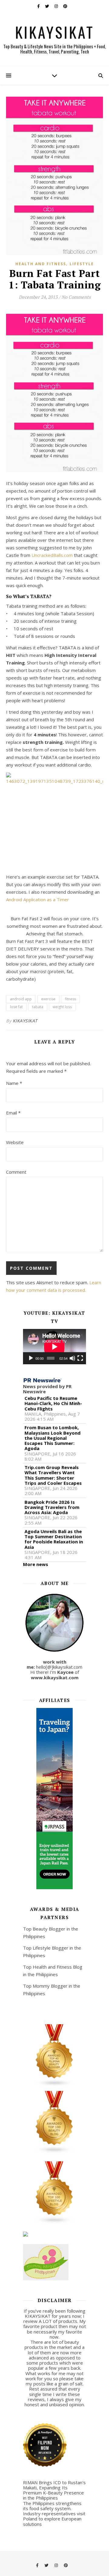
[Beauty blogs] (54, 2122)
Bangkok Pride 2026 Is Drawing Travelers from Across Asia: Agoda (52, 1507)
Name (14, 1083)
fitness (70, 999)
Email (13, 1113)
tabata (38, 1007)
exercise (48, 999)
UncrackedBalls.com (52, 555)
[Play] (31, 1358)
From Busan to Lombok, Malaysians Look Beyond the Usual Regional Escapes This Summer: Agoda (53, 1438)
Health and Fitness (41, 264)
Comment (16, 1172)
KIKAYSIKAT (55, 32)
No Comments (76, 297)
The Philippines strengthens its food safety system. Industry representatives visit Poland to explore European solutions (54, 2514)
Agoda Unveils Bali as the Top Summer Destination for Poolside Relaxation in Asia (54, 1539)
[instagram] (57, 6)
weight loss (62, 1007)
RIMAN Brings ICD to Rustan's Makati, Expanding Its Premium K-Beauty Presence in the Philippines (54, 2490)
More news (36, 1564)
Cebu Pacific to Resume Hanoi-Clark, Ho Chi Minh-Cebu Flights (53, 1404)
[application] (54, 1347)
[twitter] (48, 6)
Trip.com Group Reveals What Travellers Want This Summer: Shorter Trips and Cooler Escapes (53, 1475)
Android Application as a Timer (38, 899)
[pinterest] (65, 6)
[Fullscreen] (80, 1358)
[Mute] (72, 1358)
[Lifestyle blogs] (54, 2193)
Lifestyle (82, 264)
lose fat (16, 1007)
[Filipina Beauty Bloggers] (54, 2056)
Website (15, 1142)
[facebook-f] (39, 6)
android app (21, 999)
